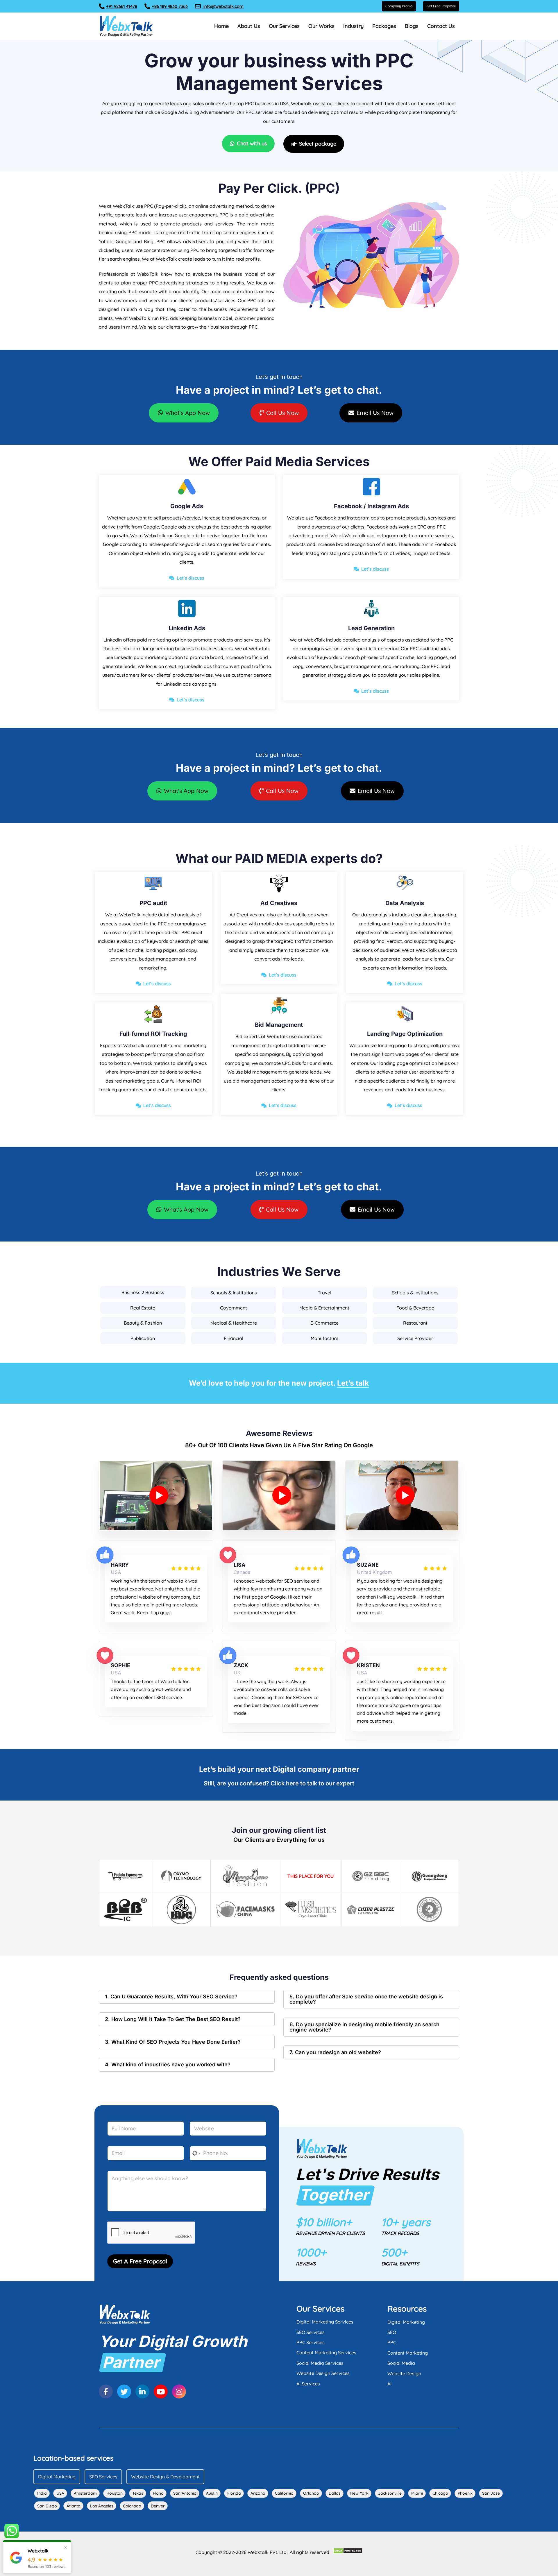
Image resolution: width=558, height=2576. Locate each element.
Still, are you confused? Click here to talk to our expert (279, 1783)
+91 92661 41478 (122, 6)
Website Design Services (323, 2373)
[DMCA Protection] (348, 2551)
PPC (392, 2342)
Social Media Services (320, 2363)
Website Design (404, 2373)
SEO (392, 2332)
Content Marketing (408, 2353)
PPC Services (311, 2342)
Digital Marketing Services (325, 2322)
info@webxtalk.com (223, 6)
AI (389, 2384)
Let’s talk (353, 1383)
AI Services (308, 2384)
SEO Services (311, 2332)
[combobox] (196, 2153)
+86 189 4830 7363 (170, 6)
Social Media (401, 2363)
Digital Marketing (406, 2322)
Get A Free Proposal (140, 2261)
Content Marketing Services (326, 2353)
